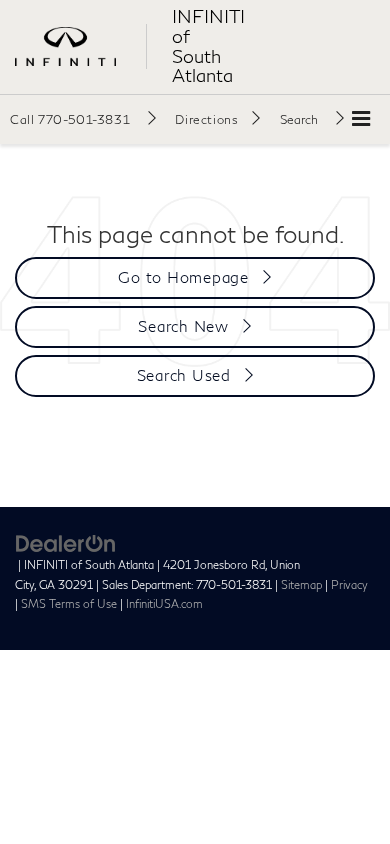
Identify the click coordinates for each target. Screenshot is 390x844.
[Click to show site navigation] (361, 119)
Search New (183, 326)
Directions (206, 119)
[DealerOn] (66, 542)
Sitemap (301, 584)
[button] (83, 119)
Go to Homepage (183, 277)
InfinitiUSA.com (164, 603)
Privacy (349, 584)
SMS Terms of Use (69, 603)
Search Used (184, 375)
